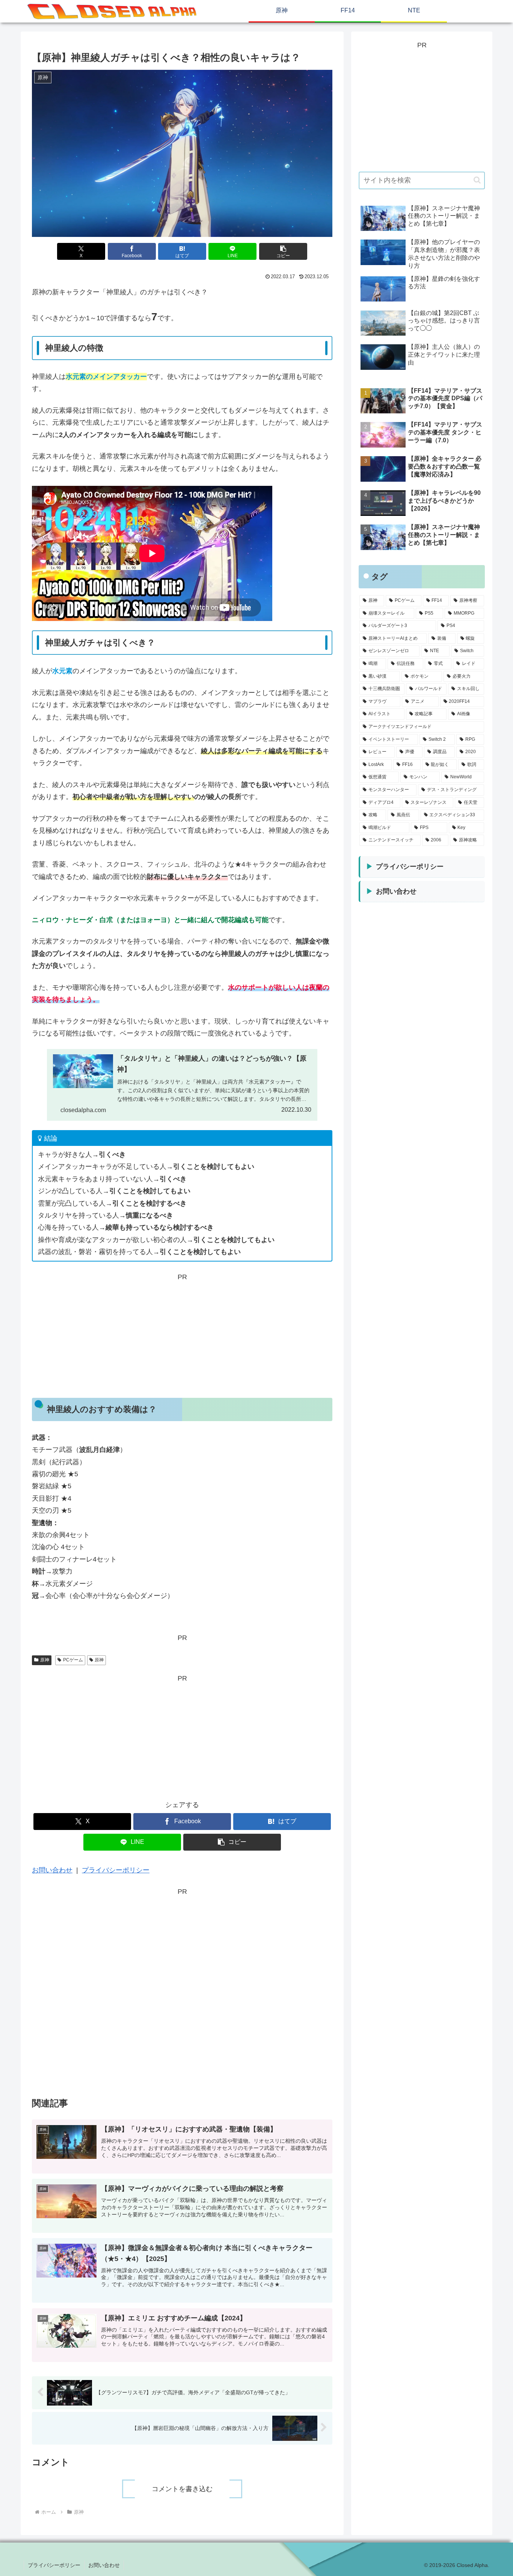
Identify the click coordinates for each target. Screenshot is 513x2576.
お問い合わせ (52, 1870)
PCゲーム (73, 1660)
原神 (45, 1660)
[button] (283, 251)
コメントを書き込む (182, 2489)
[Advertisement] (182, 1335)
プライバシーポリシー (116, 1870)
